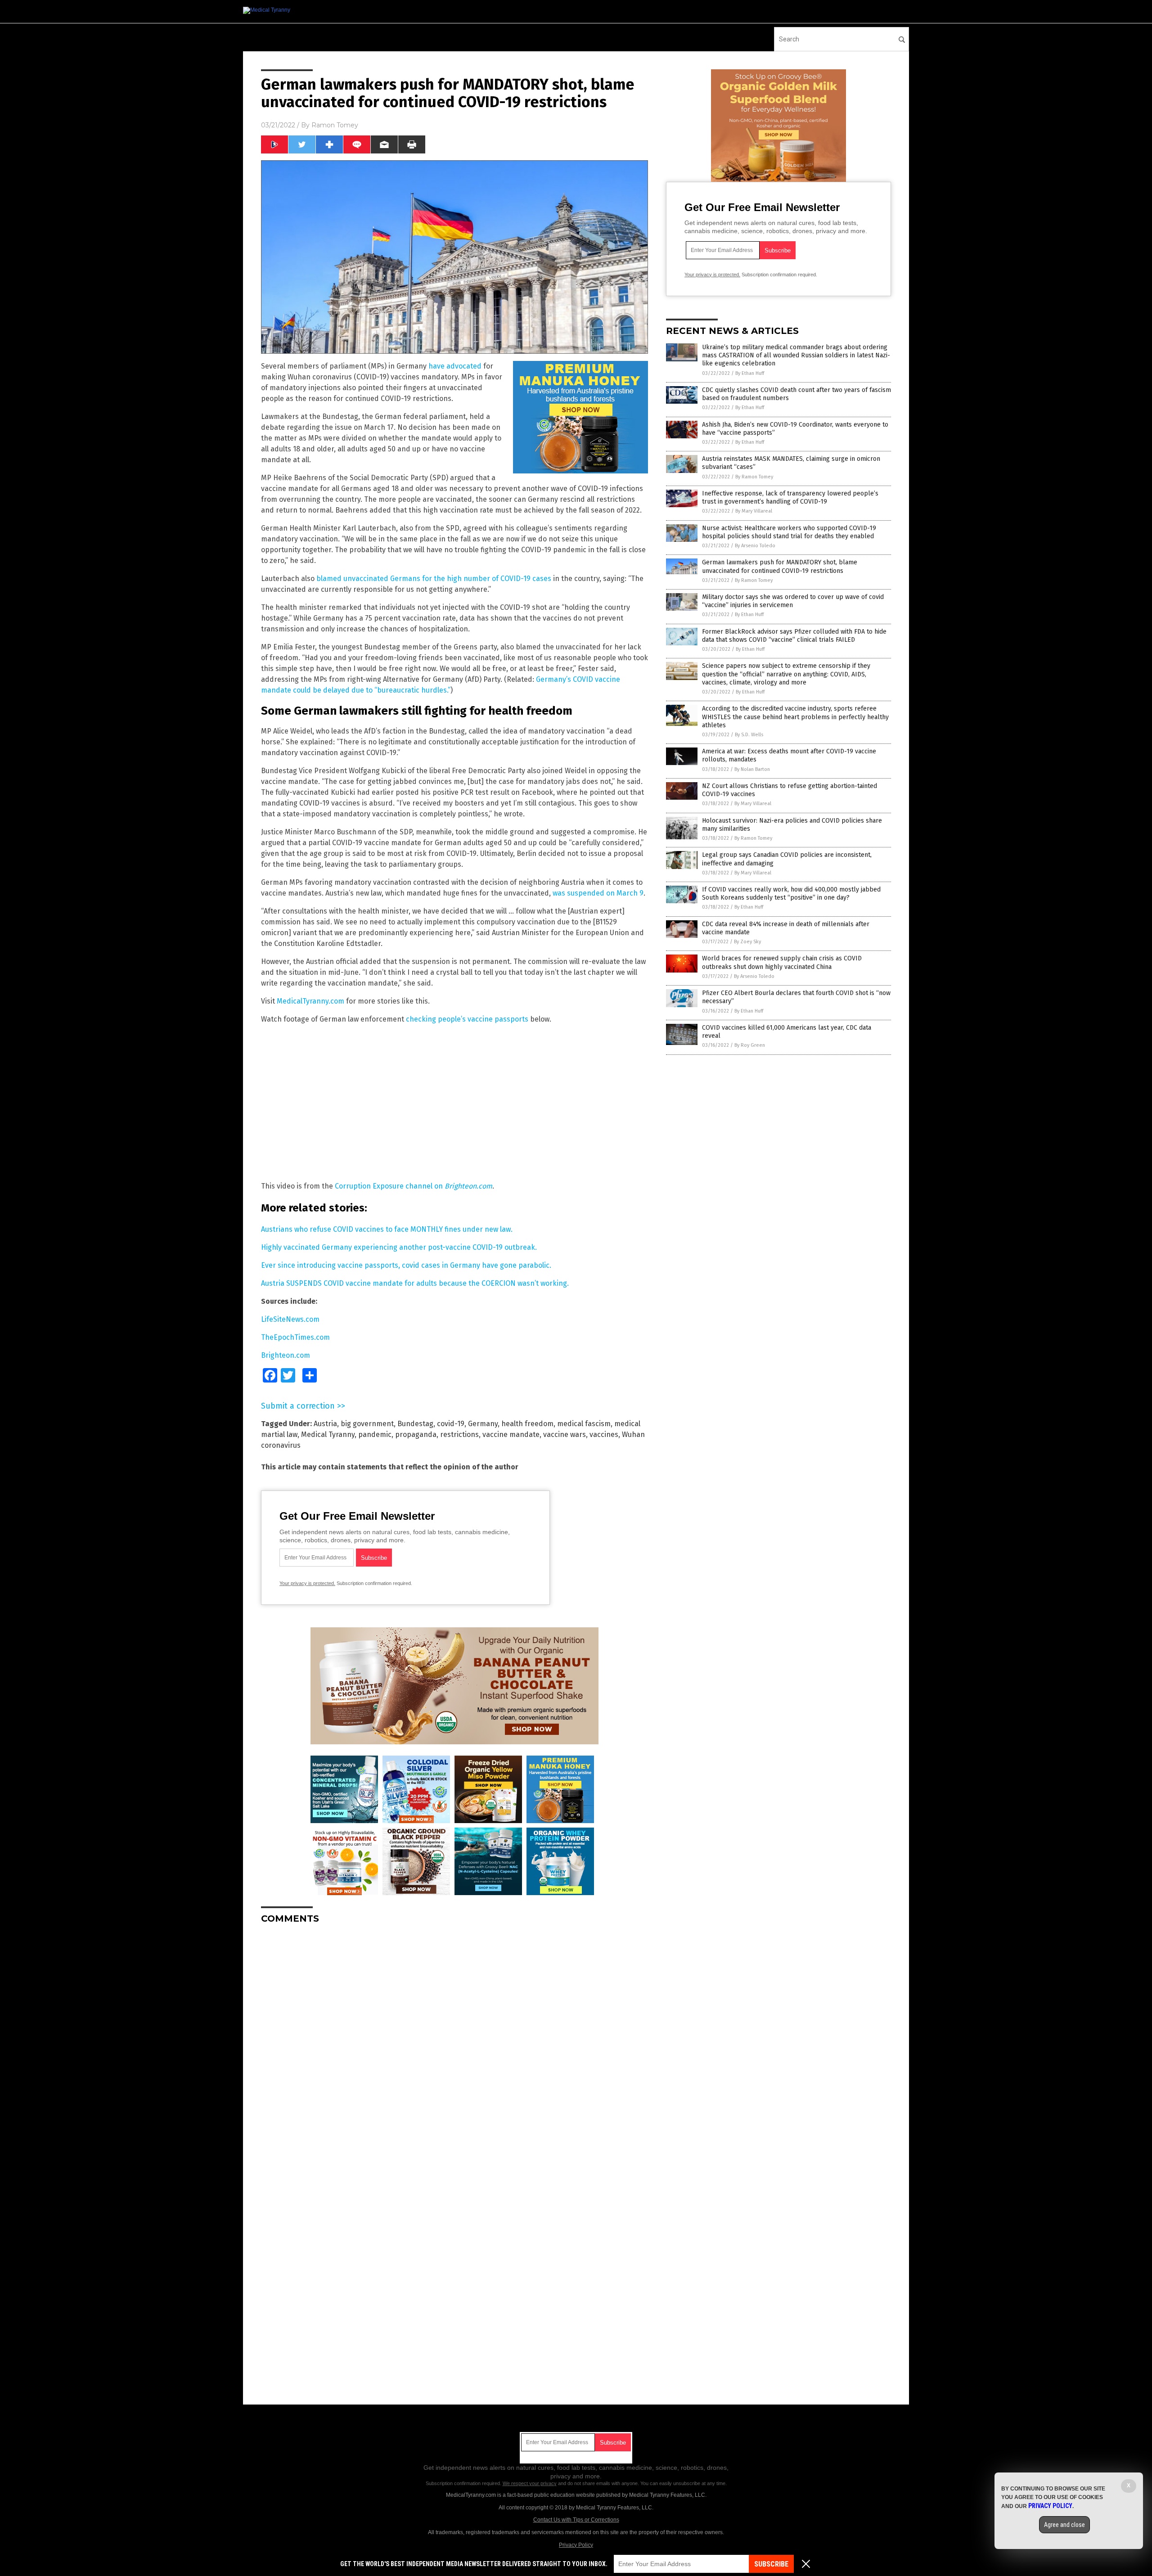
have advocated (455, 366)
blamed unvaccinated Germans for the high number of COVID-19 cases (434, 579)
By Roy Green (750, 1045)
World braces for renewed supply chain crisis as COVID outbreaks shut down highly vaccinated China (782, 962)
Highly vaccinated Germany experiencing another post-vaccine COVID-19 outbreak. (399, 1247)
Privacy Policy (576, 2545)
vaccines (604, 1434)
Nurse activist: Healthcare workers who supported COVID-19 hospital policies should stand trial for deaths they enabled (789, 532)
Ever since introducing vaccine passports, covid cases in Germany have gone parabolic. (406, 1265)
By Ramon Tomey (754, 477)
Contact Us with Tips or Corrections (576, 2520)
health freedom (527, 1424)
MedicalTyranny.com (310, 1001)
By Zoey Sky (747, 942)
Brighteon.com (286, 1355)
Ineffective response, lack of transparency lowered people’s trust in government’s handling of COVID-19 (790, 498)
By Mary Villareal (754, 511)
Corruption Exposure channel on (414, 1186)
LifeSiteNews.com (290, 1319)
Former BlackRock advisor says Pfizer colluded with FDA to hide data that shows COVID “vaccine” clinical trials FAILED (794, 636)
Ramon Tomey (335, 125)
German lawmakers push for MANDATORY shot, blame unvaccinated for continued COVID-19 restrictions (780, 566)
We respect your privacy (530, 2483)
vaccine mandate (511, 1434)
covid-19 (451, 1424)
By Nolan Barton (752, 769)
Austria (325, 1424)
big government (367, 1424)
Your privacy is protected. (307, 1583)
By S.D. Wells (749, 735)
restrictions (459, 1434)
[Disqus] (454, 2044)
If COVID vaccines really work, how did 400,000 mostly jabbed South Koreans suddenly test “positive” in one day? (791, 894)
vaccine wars (565, 1434)
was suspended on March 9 (598, 893)
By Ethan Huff (750, 373)
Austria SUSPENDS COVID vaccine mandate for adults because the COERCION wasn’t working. (415, 1283)
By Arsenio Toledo (755, 546)
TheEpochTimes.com (295, 1337)
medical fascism (584, 1424)
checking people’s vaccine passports (467, 1019)
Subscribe (771, 2564)
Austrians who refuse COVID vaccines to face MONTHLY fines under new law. (387, 1229)
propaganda (416, 1434)
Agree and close (1064, 2525)
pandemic (375, 1434)
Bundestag (415, 1424)
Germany (483, 1424)
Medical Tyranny (328, 1434)
